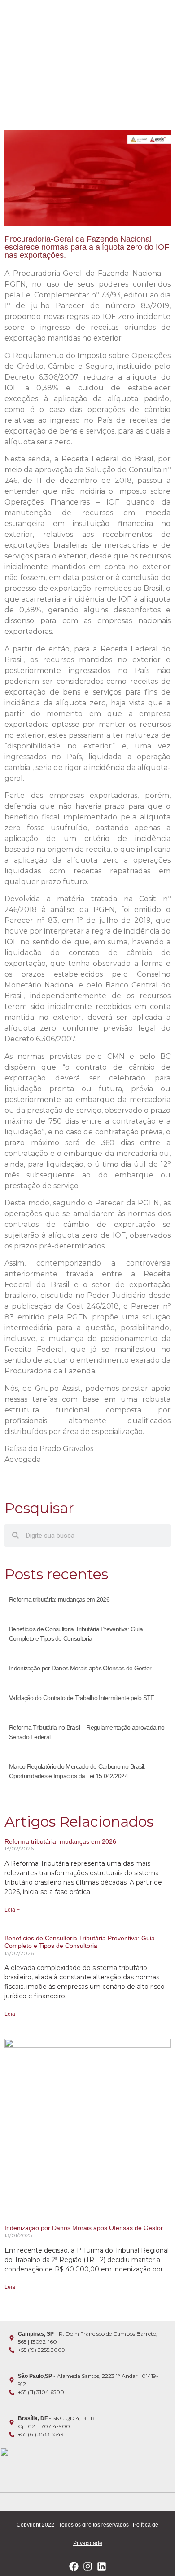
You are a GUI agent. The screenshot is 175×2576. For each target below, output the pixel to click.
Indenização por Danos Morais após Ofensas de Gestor (80, 1668)
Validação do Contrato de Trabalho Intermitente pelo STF (82, 1698)
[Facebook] (74, 2566)
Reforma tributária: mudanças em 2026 (59, 1599)
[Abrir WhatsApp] (153, 2553)
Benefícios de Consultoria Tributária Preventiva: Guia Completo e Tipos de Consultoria (80, 1942)
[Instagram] (88, 2566)
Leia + (12, 1910)
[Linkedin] (102, 2566)
